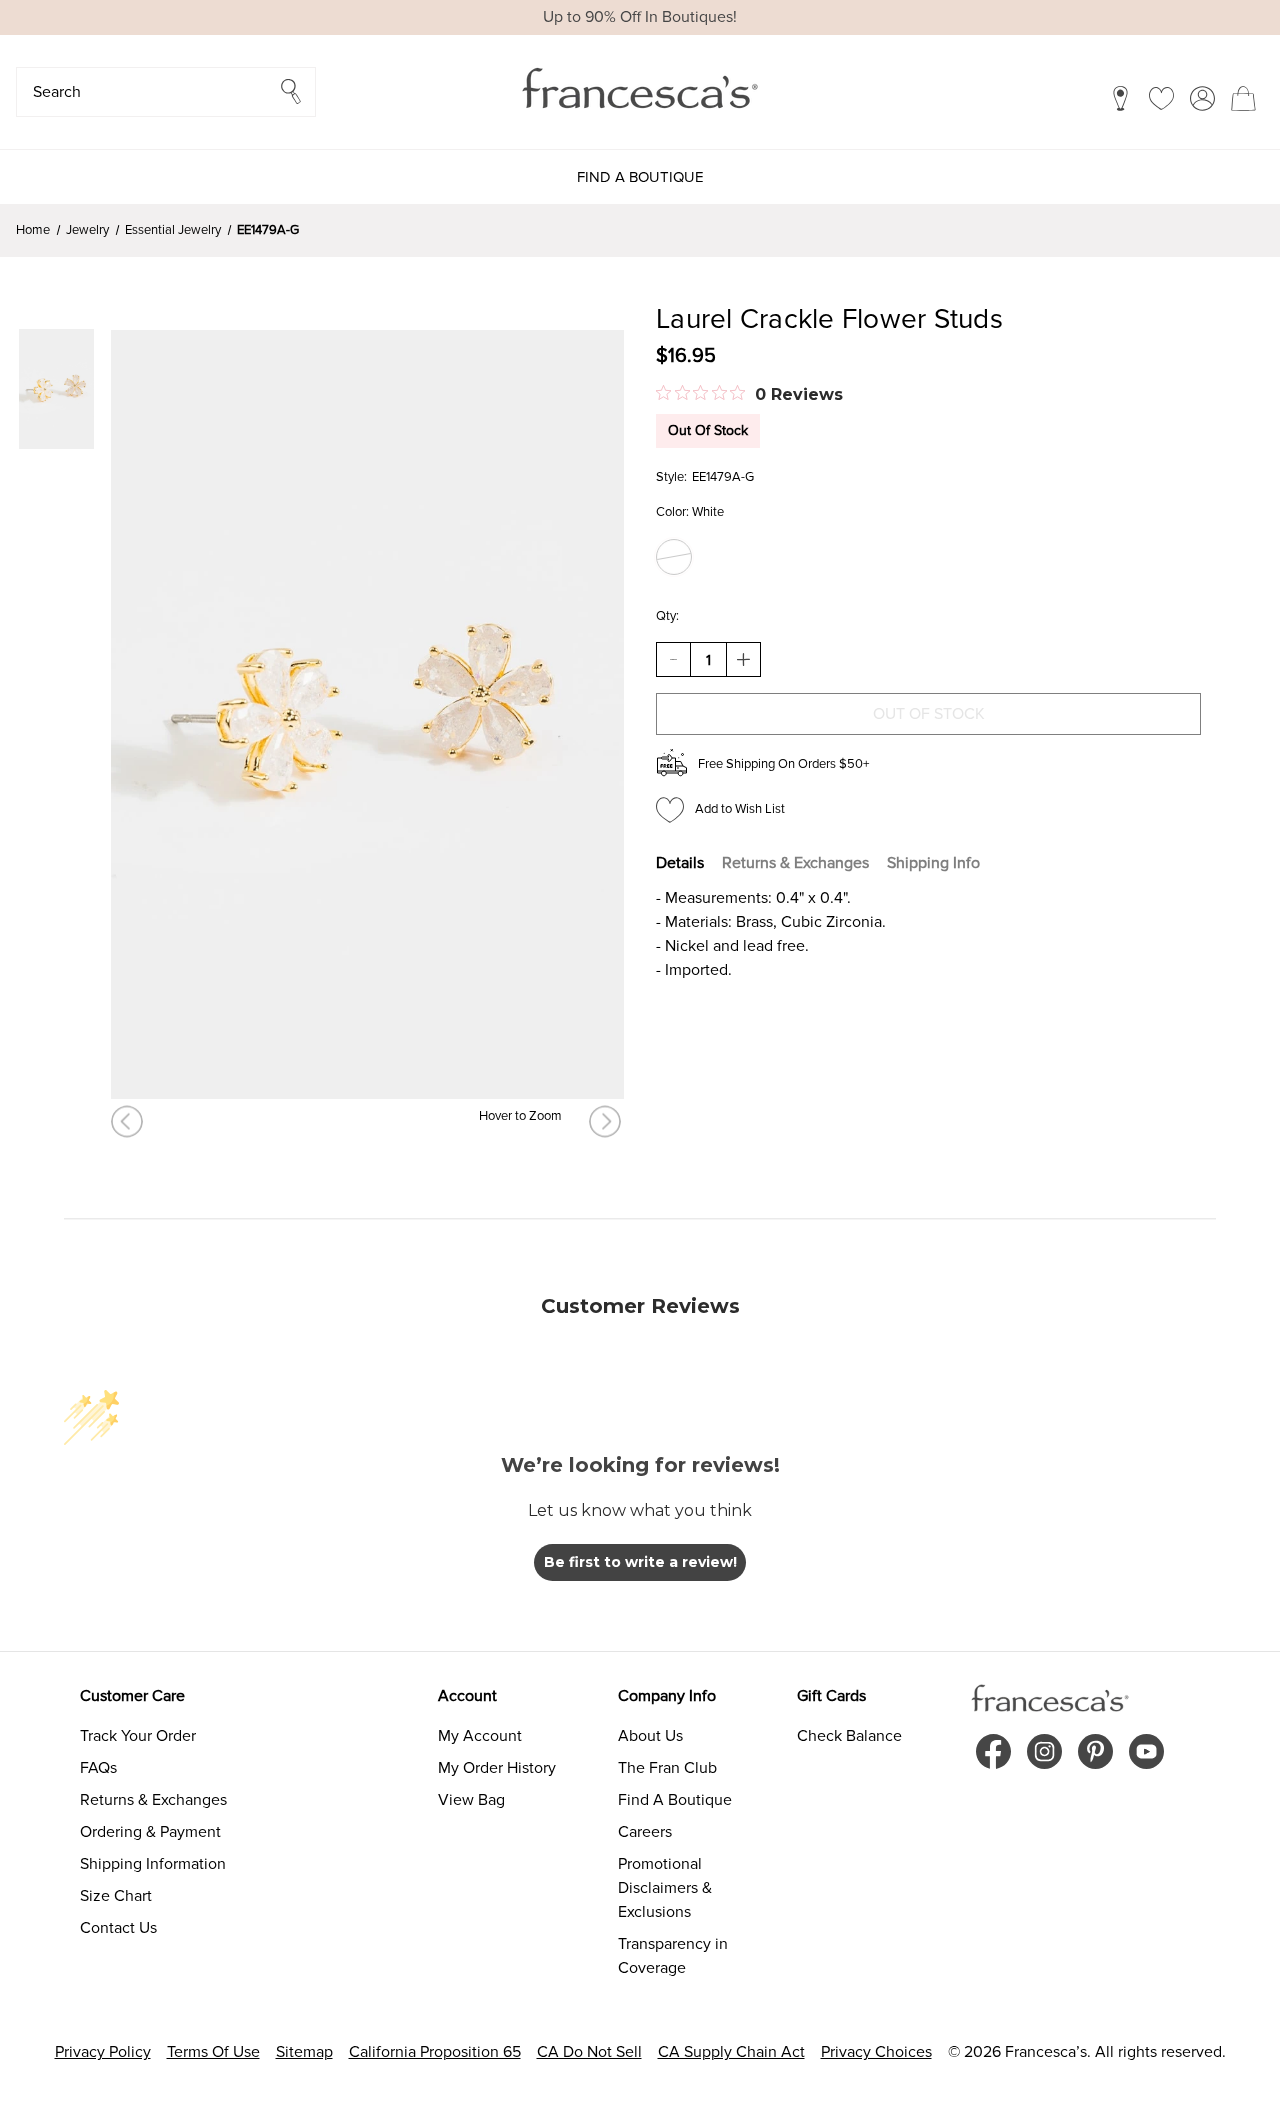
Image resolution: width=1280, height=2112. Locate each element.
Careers (645, 1832)
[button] (166, 92)
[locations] (1120, 98)
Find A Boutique (675, 1800)
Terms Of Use (213, 2052)
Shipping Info (933, 863)
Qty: (667, 616)
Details (680, 863)
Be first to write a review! (640, 1562)
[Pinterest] (1095, 1751)
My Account (480, 1736)
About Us (650, 1736)
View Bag (471, 1800)
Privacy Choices (876, 2052)
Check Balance (849, 1736)
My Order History (497, 1768)
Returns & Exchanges (795, 863)
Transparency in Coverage (673, 1956)
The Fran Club (667, 1768)
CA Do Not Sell (589, 2052)
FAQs (98, 1768)
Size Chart (116, 1896)
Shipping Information (153, 1864)
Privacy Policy (103, 2052)
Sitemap (304, 2052)
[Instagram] (1044, 1751)
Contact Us (118, 1928)
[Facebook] (993, 1751)
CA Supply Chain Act (731, 2052)
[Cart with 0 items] (1243, 98)
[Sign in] (1202, 98)
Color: (690, 512)
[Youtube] (1146, 1751)
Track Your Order (138, 1736)
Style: (671, 477)
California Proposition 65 (435, 2052)
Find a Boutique (640, 177)
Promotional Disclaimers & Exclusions (665, 1888)
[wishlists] (1161, 98)
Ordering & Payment (150, 1832)
